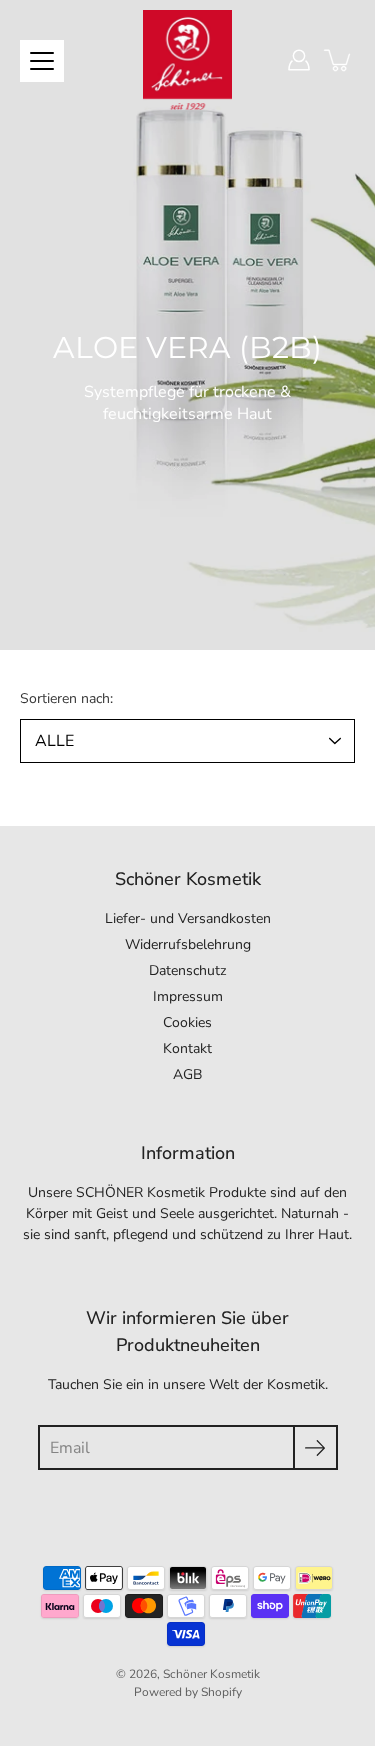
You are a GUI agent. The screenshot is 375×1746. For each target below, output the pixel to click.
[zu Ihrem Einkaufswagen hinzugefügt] (339, 60)
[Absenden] (315, 1447)
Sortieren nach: (66, 698)
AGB (187, 1074)
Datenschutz (187, 970)
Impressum (188, 996)
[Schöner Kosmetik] (188, 60)
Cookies (187, 1022)
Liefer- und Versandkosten (188, 918)
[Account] (299, 60)
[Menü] (42, 61)
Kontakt (187, 1048)
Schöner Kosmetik (211, 1674)
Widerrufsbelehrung (188, 944)
